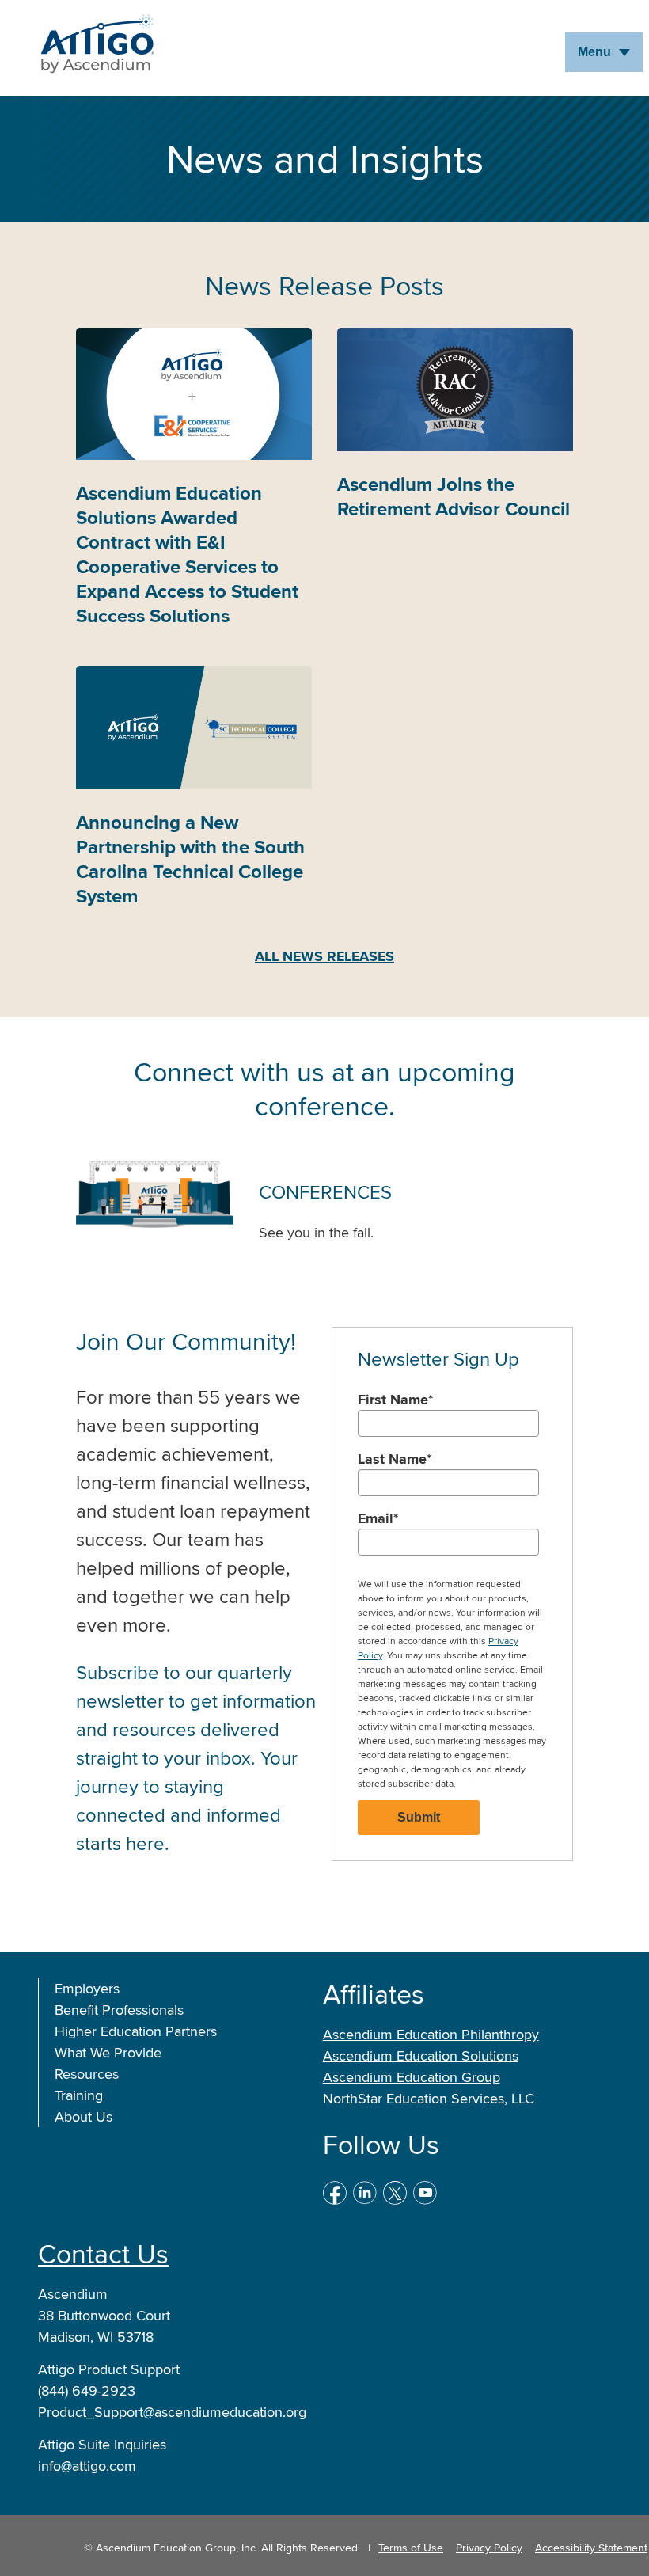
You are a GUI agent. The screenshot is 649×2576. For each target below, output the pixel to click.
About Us (83, 2116)
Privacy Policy (489, 2548)
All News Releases (324, 956)
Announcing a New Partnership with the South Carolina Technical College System (190, 859)
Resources (87, 2074)
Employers (87, 1988)
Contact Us (103, 2253)
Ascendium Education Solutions (421, 2055)
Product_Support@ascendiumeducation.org (172, 2412)
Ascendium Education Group (412, 2077)
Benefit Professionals (119, 2010)
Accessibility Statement (591, 2548)
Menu (594, 52)
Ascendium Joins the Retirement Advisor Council (454, 496)
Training (79, 2095)
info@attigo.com (87, 2466)
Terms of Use (411, 2548)
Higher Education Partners (136, 2031)
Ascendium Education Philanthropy (431, 2034)
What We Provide (108, 2052)
